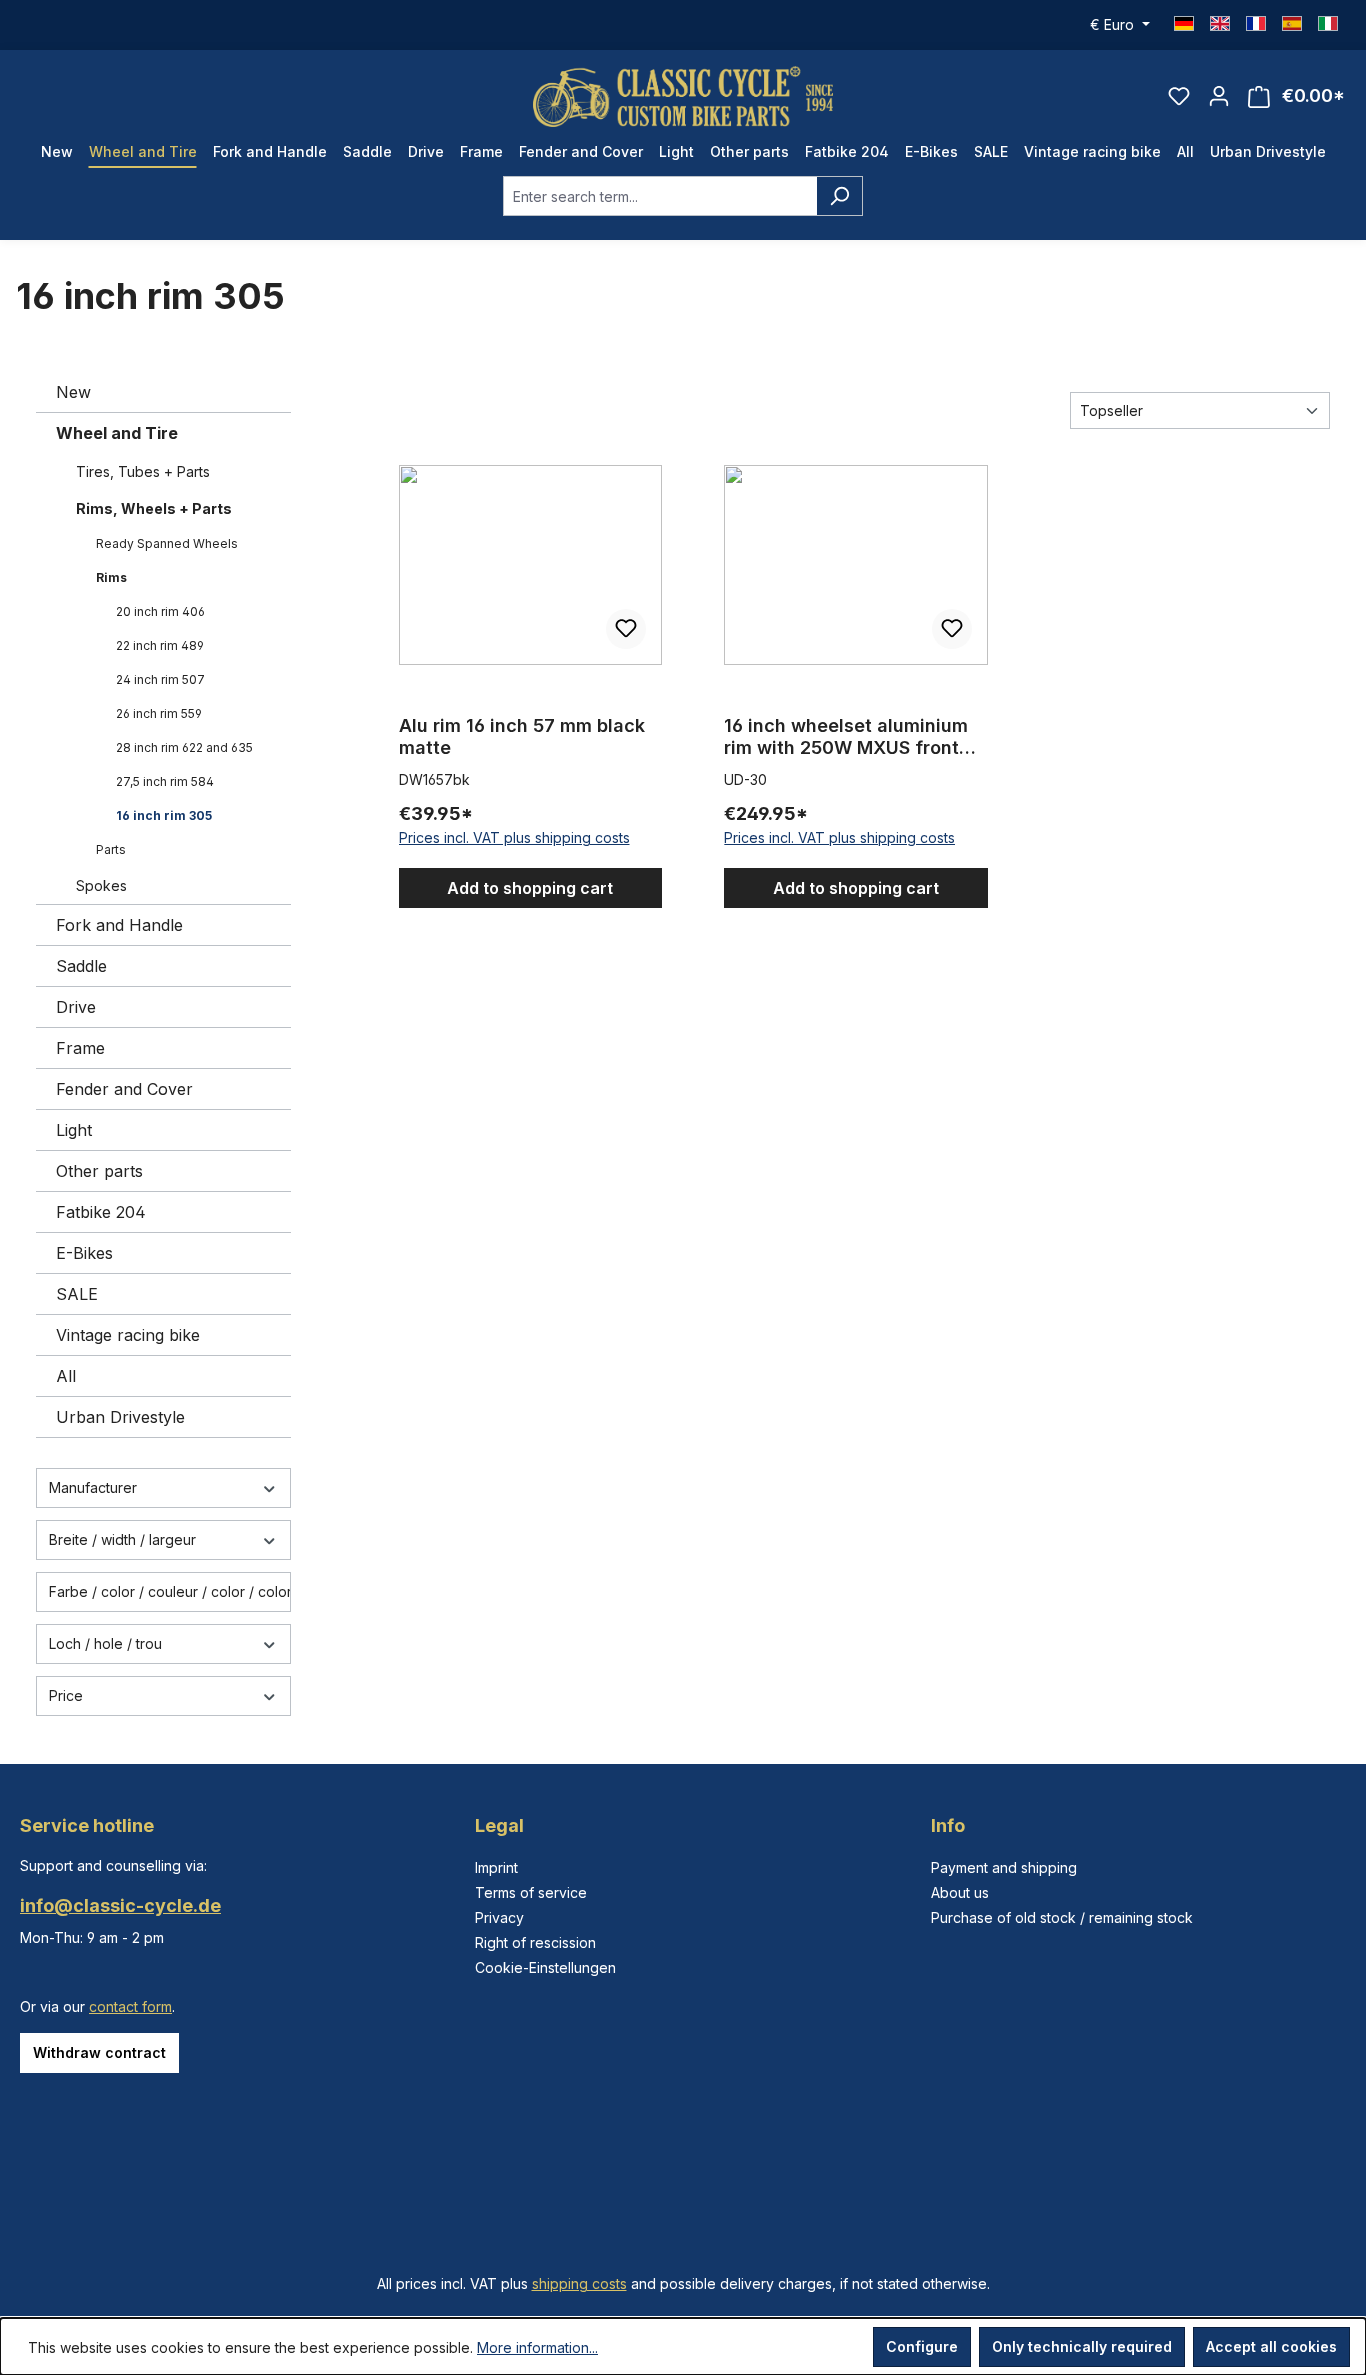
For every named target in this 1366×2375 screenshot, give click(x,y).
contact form (130, 2006)
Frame (80, 1048)
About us (960, 1892)
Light (74, 1130)
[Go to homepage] (683, 96)
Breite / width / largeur (122, 1539)
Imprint (496, 1867)
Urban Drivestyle (120, 1417)
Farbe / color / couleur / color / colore (170, 1591)
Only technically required (1082, 2346)
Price (66, 1695)
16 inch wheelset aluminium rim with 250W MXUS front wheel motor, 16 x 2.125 (846, 737)
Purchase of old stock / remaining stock (1062, 1917)
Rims (111, 577)
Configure (922, 2346)
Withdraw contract (99, 2052)
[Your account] (1219, 96)
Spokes (101, 885)
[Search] (839, 196)
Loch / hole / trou (105, 1643)
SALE (77, 1294)
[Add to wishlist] (626, 629)
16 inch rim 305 (164, 815)
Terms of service (531, 1892)
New (73, 392)
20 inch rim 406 (160, 611)
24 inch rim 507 (160, 679)
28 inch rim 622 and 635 (184, 747)
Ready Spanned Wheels (167, 543)
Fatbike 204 (101, 1212)
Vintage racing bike (128, 1335)
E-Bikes (84, 1253)
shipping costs (579, 2283)
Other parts (99, 1171)
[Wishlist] (1179, 96)
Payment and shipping (1004, 1867)
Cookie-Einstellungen (545, 1967)
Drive (76, 1007)
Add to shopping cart (530, 888)
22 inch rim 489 (160, 645)
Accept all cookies (1271, 2346)
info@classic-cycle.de (120, 1905)
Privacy (499, 1917)
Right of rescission (535, 1942)
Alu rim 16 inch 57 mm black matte (522, 736)
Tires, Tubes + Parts (143, 471)
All (66, 1376)
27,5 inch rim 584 (165, 781)
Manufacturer (93, 1487)
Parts (111, 849)
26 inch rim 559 (159, 713)
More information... (537, 2347)
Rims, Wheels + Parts (154, 508)
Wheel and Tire (117, 433)
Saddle (81, 966)
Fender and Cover (124, 1089)
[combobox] (660, 196)
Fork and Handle (119, 925)
